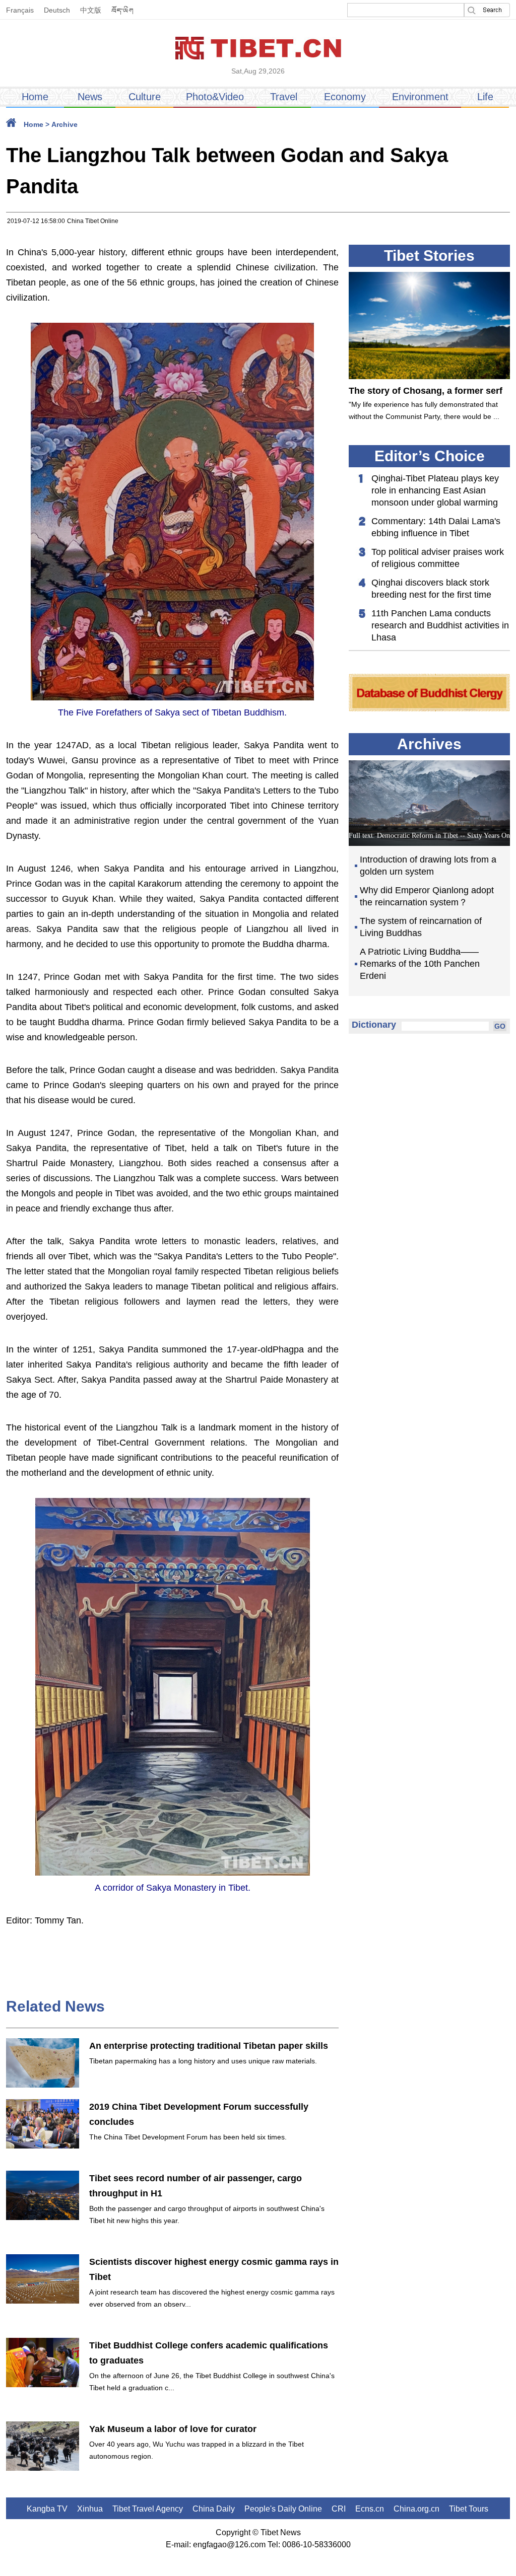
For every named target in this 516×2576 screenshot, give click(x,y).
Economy (345, 97)
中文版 (91, 10)
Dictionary (374, 1025)
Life (485, 97)
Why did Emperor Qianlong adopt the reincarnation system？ (427, 896)
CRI (339, 2509)
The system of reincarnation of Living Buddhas (421, 927)
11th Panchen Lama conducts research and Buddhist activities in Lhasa (440, 625)
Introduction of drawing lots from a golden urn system (428, 866)
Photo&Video (215, 97)
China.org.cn (416, 2509)
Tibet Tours (469, 2509)
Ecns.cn (370, 2509)
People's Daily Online (283, 2509)
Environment (420, 97)
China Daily (214, 2509)
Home (35, 97)
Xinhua (90, 2509)
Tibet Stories (429, 256)
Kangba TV (47, 2509)
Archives (429, 744)
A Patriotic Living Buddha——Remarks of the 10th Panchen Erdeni (420, 964)
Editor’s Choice (430, 456)
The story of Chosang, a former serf (426, 391)
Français (20, 10)
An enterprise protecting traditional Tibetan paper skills (209, 2046)
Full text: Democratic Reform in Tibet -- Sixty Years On (429, 836)
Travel (284, 97)
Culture (145, 97)
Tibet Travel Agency (148, 2509)
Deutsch (57, 10)
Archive (64, 124)
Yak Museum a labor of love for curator (173, 2429)
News (90, 97)
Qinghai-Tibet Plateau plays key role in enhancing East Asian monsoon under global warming (435, 490)
